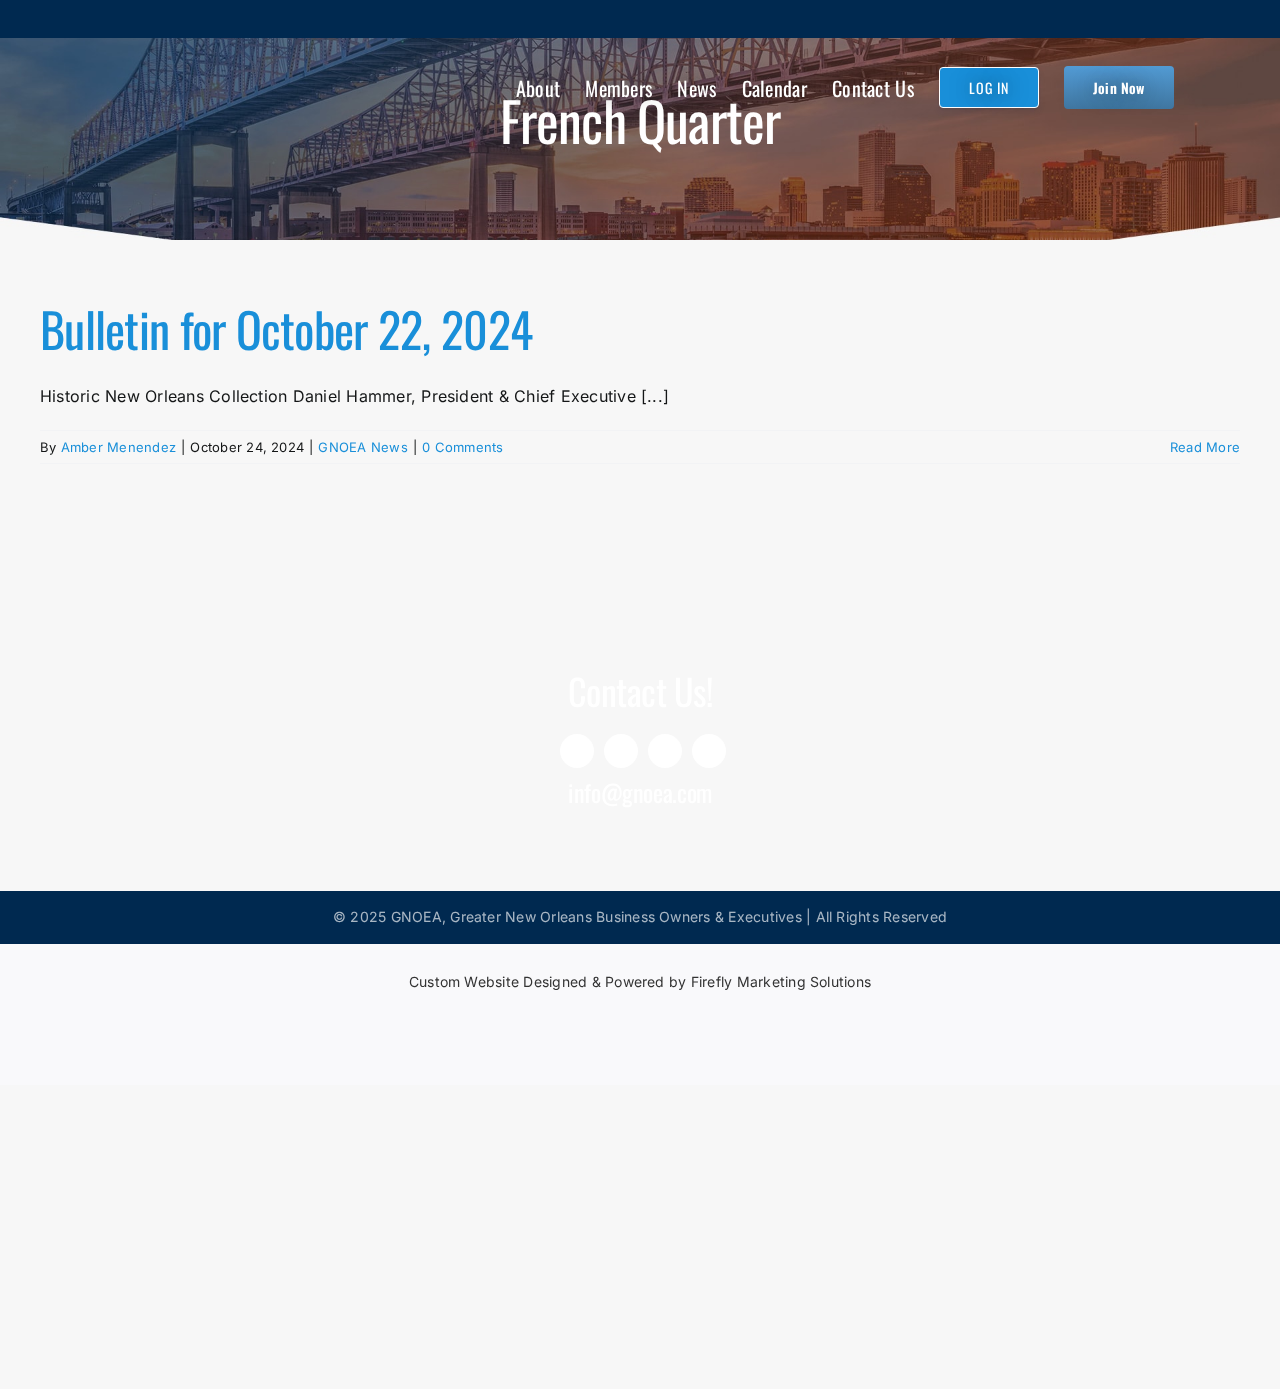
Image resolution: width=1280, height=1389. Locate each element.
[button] (1207, 86)
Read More (1205, 447)
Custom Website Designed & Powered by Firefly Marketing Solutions (640, 981)
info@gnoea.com (640, 792)
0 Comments (462, 447)
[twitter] (709, 751)
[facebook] (621, 751)
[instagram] (665, 751)
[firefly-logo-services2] (640, 1016)
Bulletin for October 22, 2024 (286, 328)
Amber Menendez (118, 447)
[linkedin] (577, 751)
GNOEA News (362, 447)
